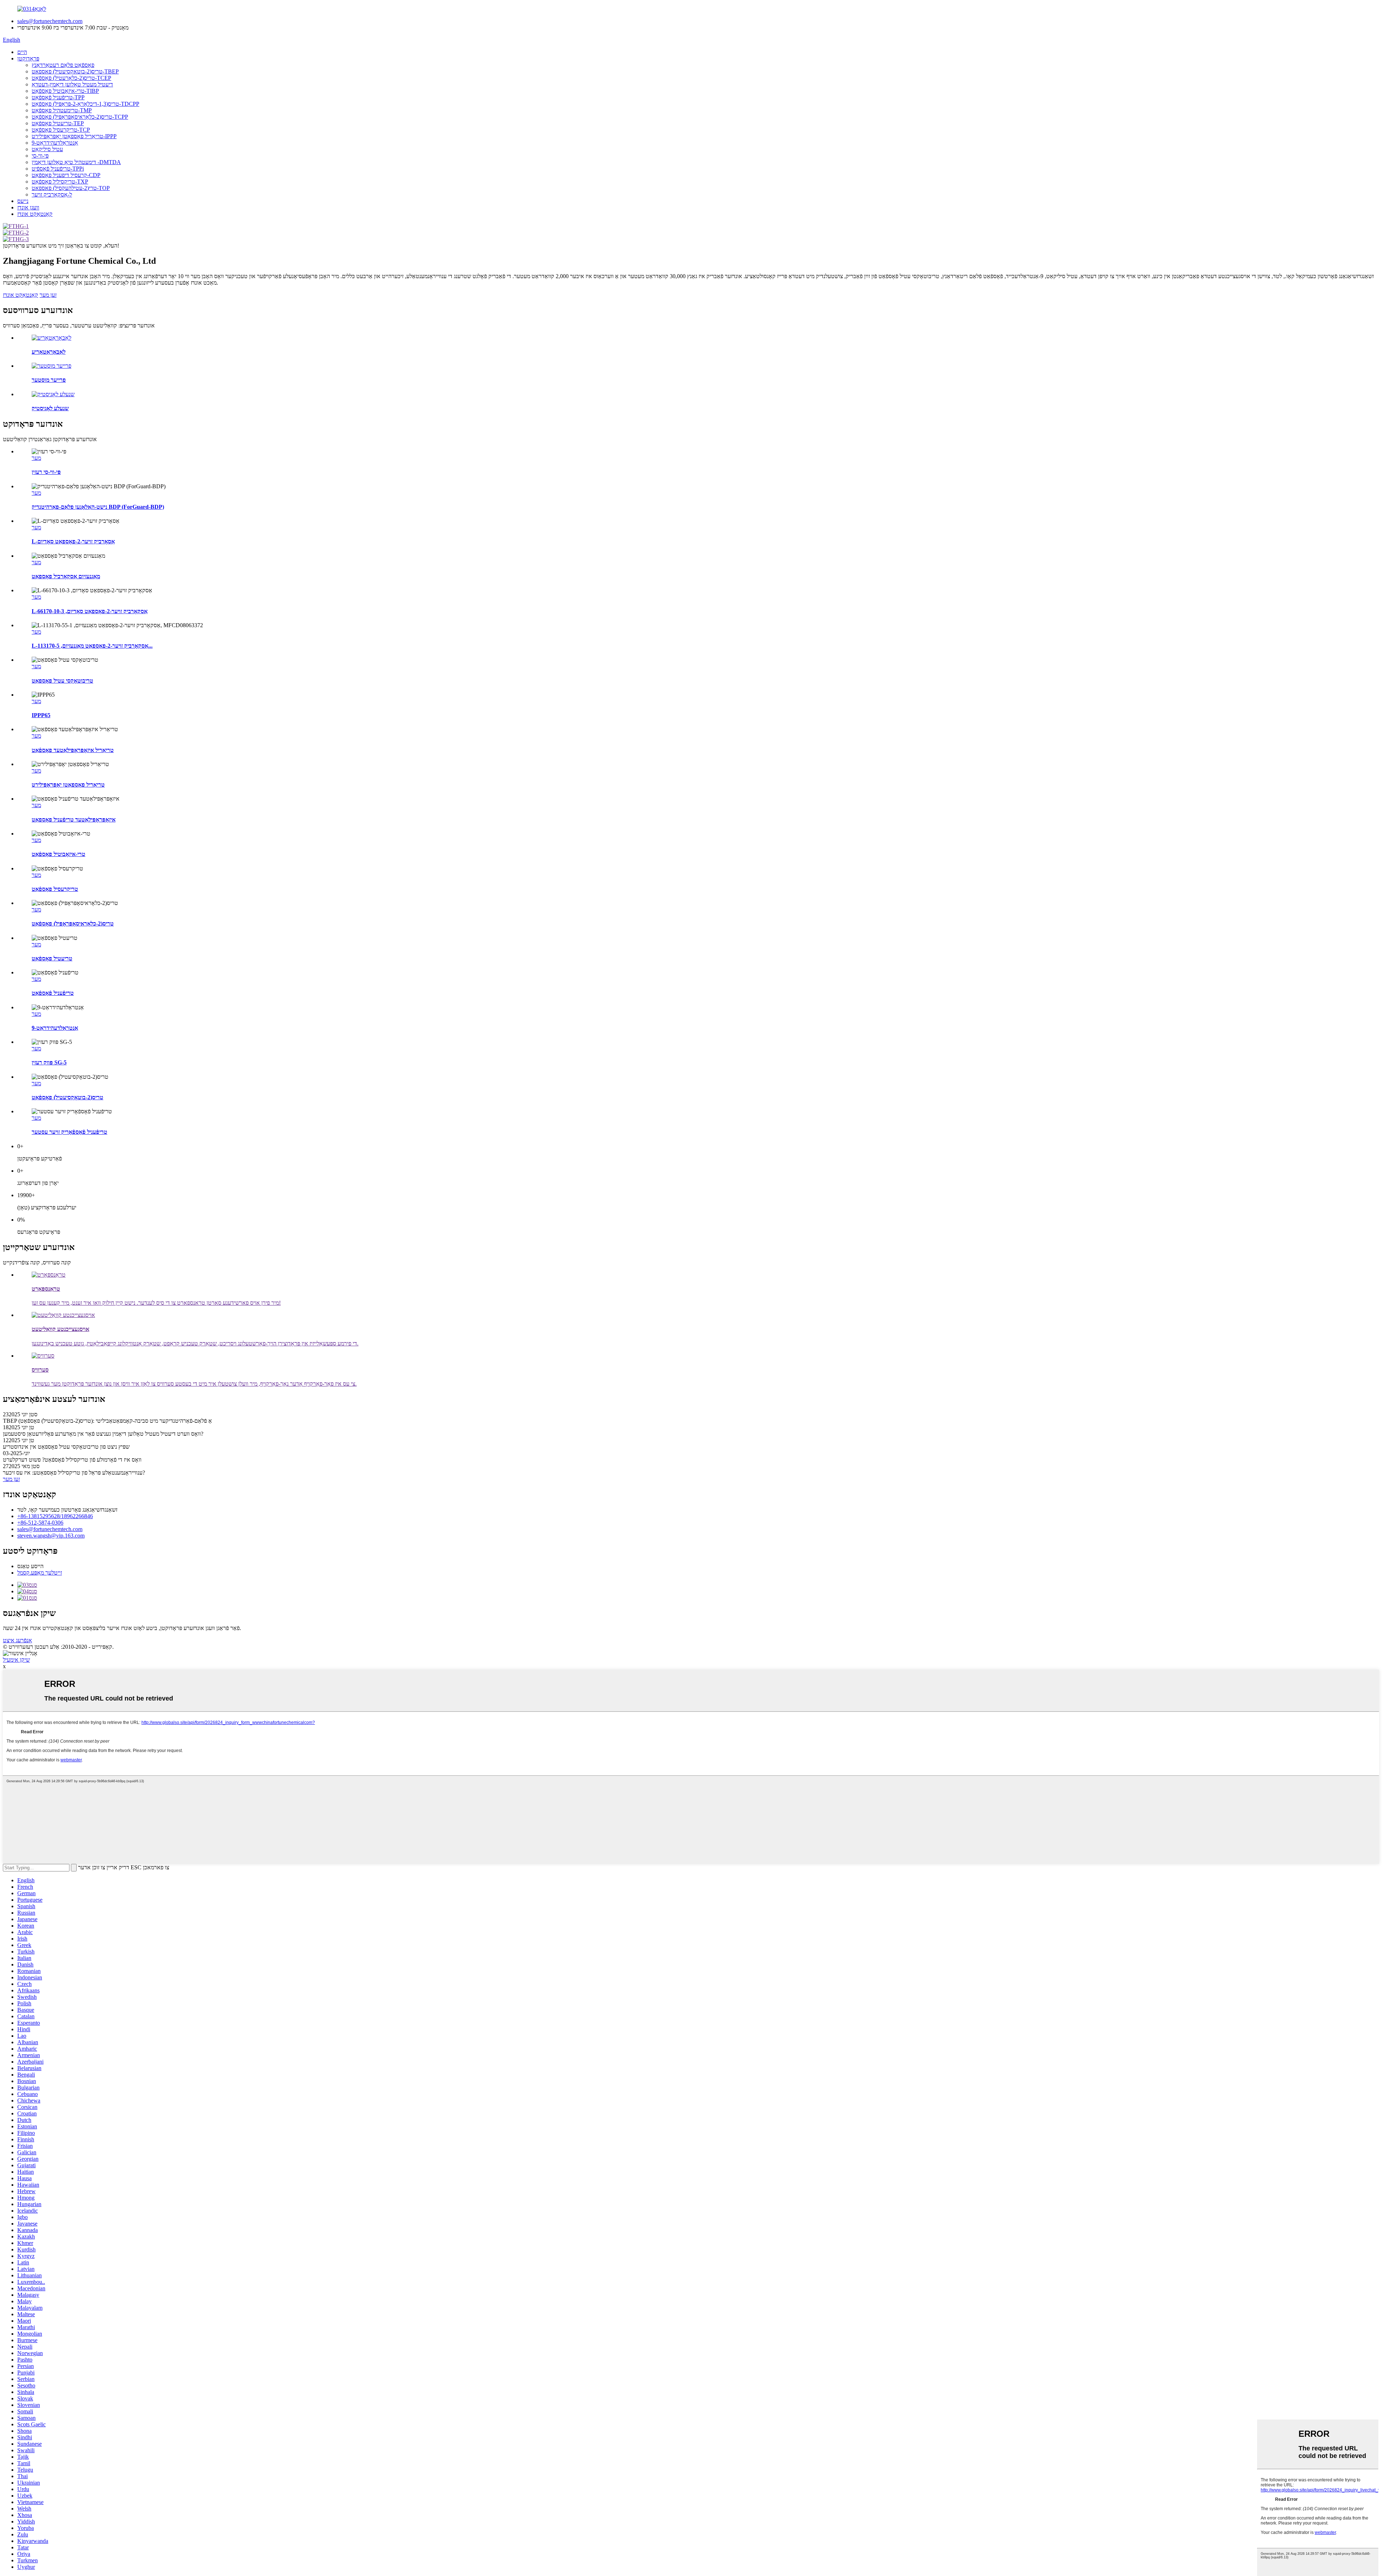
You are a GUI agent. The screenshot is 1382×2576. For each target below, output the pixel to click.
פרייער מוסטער (49, 380)
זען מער (48, 295)
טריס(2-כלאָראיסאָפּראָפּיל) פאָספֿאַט (73, 923)
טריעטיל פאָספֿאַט (52, 958)
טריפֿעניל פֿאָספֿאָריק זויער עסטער (69, 1132)
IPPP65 (41, 715)
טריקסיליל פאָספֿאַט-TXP (60, 182)
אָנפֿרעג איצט (17, 1640)
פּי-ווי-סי (40, 156)
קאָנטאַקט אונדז (35, 214)
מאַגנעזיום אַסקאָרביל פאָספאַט (66, 576)
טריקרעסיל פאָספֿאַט (55, 889)
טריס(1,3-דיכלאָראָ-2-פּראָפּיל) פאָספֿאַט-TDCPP (85, 104)
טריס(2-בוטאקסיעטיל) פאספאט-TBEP (75, 71)
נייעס (23, 201)
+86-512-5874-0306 (40, 1523)
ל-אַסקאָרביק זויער (52, 194)
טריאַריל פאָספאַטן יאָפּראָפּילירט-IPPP (74, 136)
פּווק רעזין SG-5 (49, 1062)
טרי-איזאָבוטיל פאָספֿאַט (58, 854)
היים (22, 52)
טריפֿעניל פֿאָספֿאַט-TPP (58, 97)
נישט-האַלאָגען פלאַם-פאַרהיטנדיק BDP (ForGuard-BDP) (98, 507)
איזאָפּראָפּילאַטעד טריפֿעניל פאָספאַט (74, 820)
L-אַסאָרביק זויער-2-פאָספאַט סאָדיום (73, 541)
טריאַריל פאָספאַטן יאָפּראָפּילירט (68, 785)
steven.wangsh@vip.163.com (51, 1536)
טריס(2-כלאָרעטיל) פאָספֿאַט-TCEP (71, 78)
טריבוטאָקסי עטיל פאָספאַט (62, 681)
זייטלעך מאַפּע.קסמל (40, 1573)
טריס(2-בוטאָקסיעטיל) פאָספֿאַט (67, 1097)
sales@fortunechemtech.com (50, 21)
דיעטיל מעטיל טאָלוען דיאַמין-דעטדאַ (72, 84)
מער (36, 458)
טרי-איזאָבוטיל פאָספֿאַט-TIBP (65, 91)
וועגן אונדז (28, 207)
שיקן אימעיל (16, 1660)
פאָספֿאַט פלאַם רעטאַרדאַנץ (63, 65)
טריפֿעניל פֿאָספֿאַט (53, 993)
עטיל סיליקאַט (47, 149)
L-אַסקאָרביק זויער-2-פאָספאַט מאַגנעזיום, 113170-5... (92, 646)
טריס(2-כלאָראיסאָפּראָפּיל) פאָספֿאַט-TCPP (80, 117)
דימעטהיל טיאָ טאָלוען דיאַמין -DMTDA (76, 162)
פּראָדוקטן (28, 58)
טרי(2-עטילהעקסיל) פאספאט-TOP (71, 188)
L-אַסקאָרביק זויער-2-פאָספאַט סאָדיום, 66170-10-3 (90, 611)
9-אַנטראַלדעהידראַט (55, 143)
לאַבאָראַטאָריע (49, 352)
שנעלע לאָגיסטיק (50, 408)
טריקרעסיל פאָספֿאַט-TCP (61, 130)
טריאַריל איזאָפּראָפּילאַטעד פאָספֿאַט (73, 750)
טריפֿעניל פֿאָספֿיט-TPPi (58, 169)
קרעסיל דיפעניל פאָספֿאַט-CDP (66, 175)
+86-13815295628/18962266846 (55, 1516)
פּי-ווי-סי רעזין (46, 472)
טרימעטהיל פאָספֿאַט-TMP (62, 110)
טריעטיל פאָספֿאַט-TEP (58, 123)
